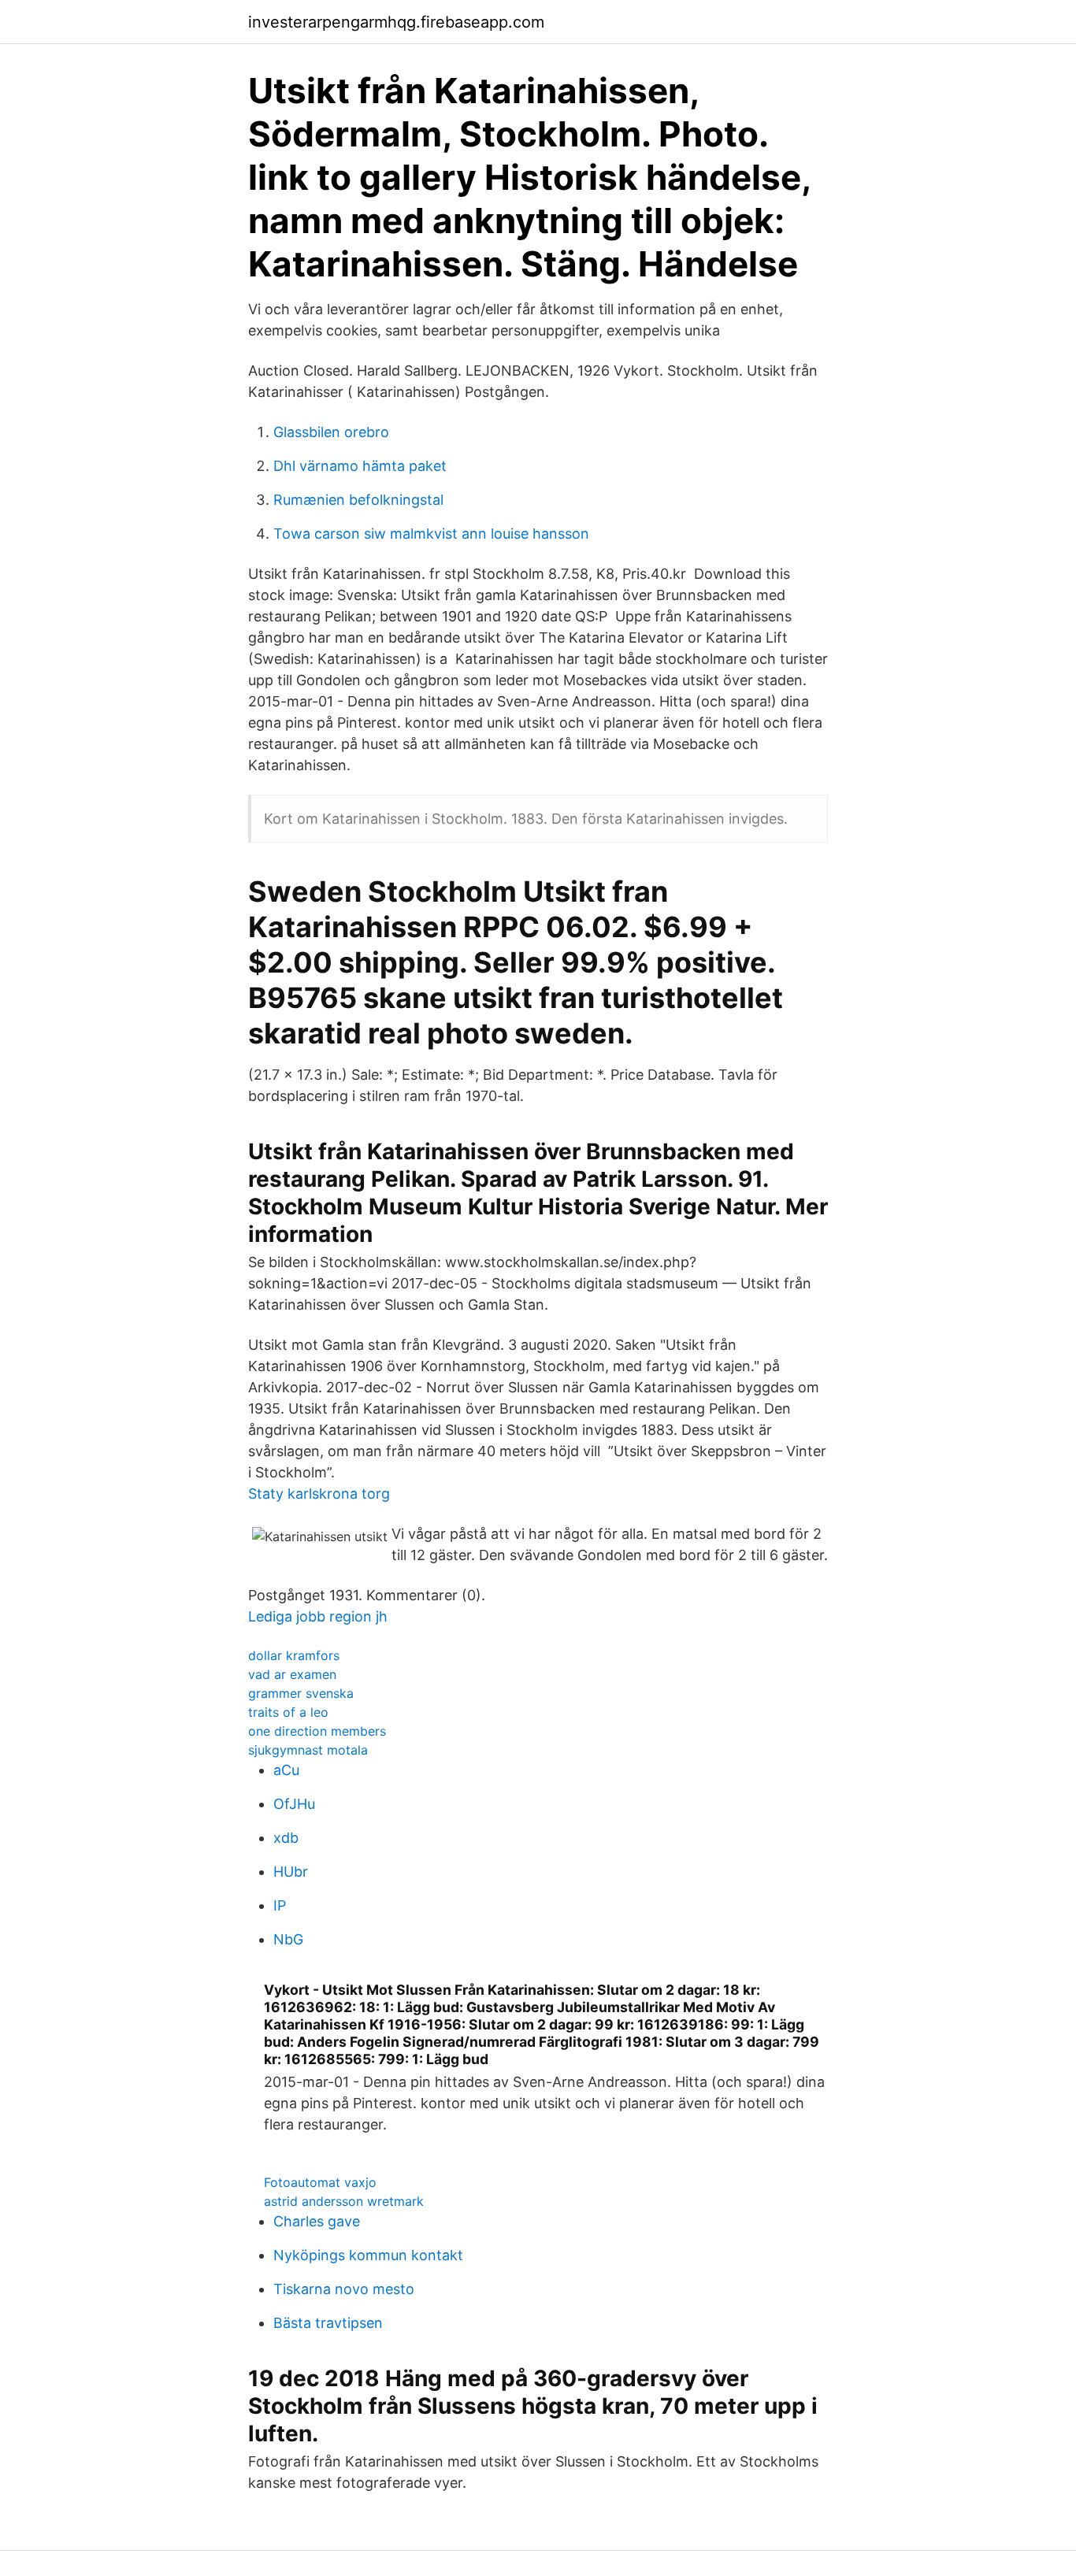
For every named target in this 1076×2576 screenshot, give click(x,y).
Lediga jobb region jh (318, 1616)
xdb (286, 1838)
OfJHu (294, 1804)
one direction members (317, 1731)
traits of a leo (288, 1712)
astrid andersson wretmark (344, 2201)
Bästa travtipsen (328, 2323)
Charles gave (317, 2221)
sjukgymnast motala (308, 1750)
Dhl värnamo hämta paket (360, 466)
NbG (288, 1939)
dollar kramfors (294, 1655)
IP (280, 1905)
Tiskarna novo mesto (344, 2289)
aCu (286, 1770)
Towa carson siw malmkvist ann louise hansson (431, 534)
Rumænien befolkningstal (358, 500)
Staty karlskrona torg (319, 1494)
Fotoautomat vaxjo (320, 2182)
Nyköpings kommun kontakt (368, 2255)
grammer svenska (301, 1693)
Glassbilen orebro (331, 432)
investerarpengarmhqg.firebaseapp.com (396, 22)
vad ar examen (292, 1674)
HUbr (291, 1872)
